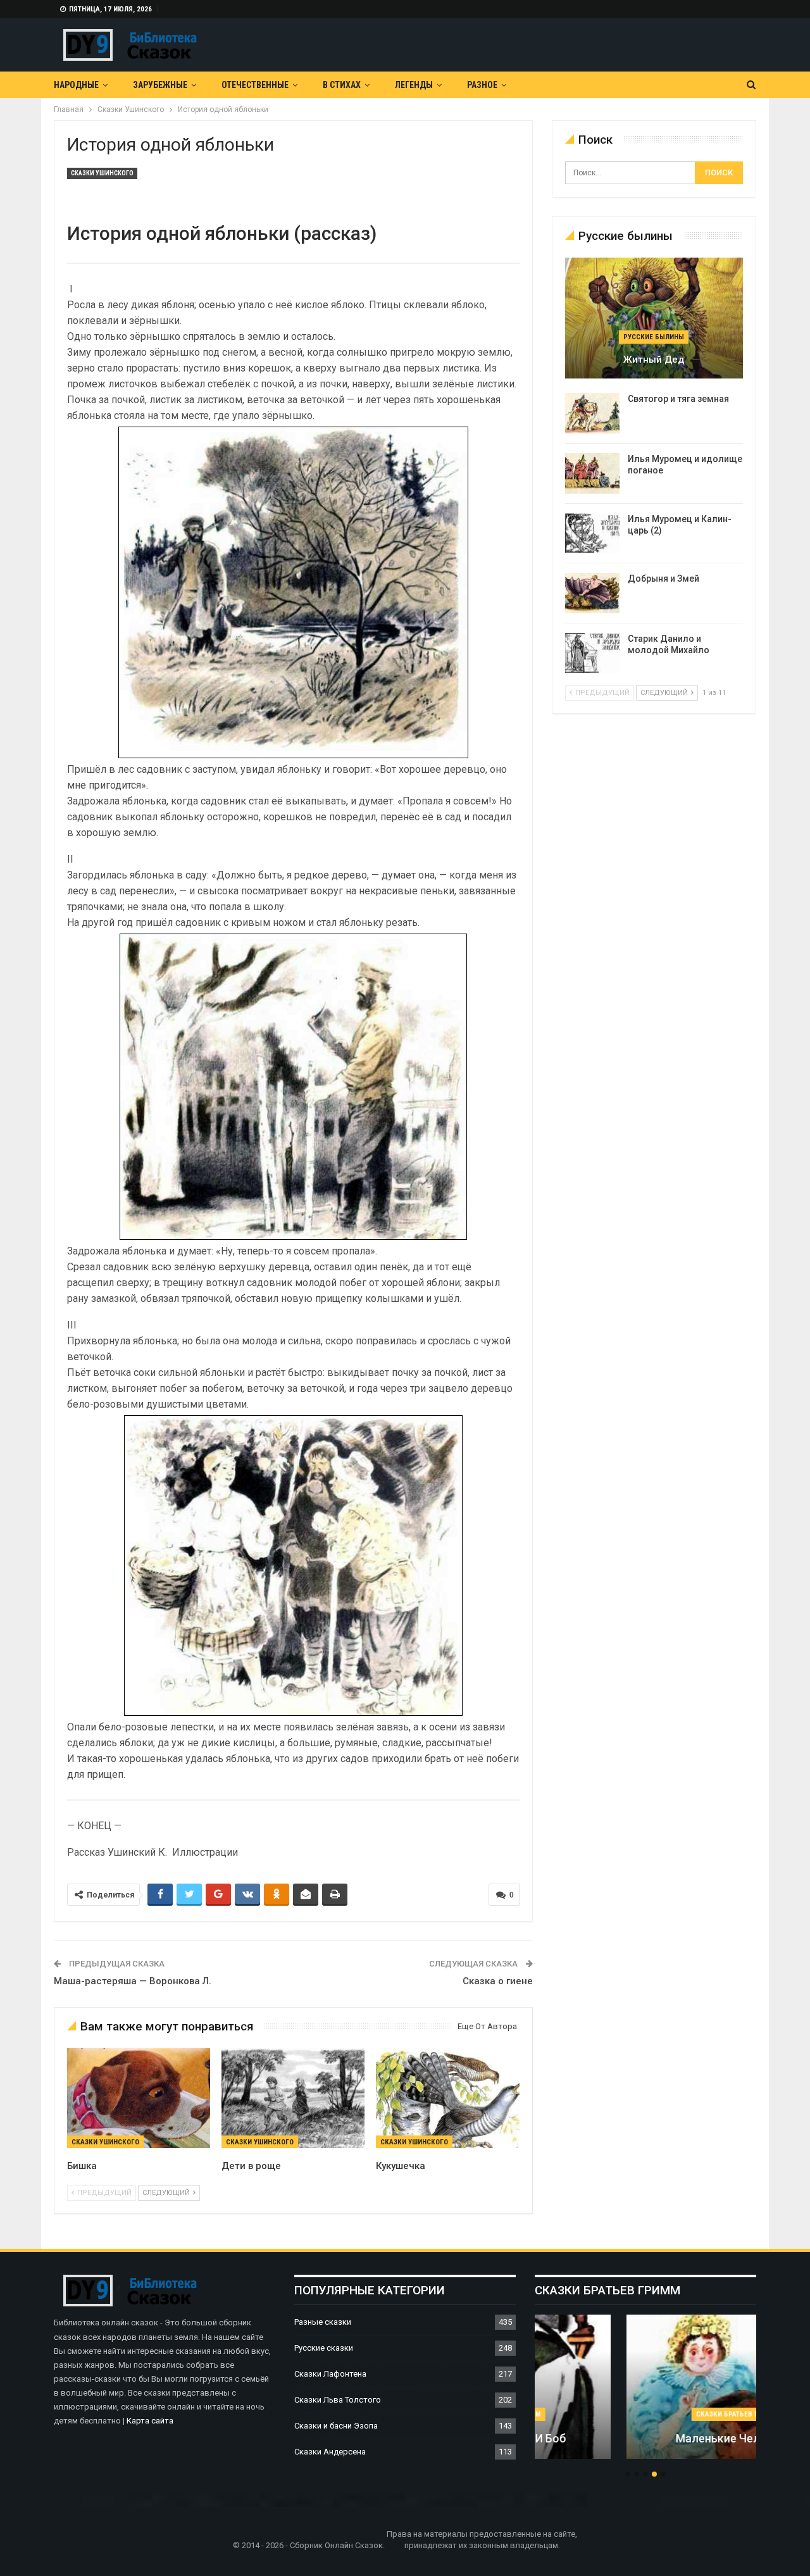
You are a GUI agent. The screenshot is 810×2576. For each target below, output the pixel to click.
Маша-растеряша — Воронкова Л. (133, 1981)
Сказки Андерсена (330, 2452)
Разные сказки (323, 2322)
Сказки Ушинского (102, 173)
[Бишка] (139, 2098)
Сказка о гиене (498, 1981)
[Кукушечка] (447, 2098)
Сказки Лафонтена (330, 2374)
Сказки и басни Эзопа (336, 2426)
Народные (76, 85)
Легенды (414, 85)
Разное (482, 85)
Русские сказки (324, 2348)
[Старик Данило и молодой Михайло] (592, 653)
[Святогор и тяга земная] (592, 413)
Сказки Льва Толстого (338, 2400)
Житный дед (654, 360)
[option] (645, 2393)
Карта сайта (150, 2421)
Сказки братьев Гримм (645, 2414)
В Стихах (342, 85)
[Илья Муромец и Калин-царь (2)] (592, 534)
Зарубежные (160, 85)
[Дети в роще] (293, 2098)
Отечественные (255, 85)
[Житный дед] (654, 318)
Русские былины (654, 337)
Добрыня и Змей (664, 578)
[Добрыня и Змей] (592, 593)
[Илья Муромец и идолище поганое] (592, 473)
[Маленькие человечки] (645, 2387)
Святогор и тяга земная (678, 399)
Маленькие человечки (645, 2438)
